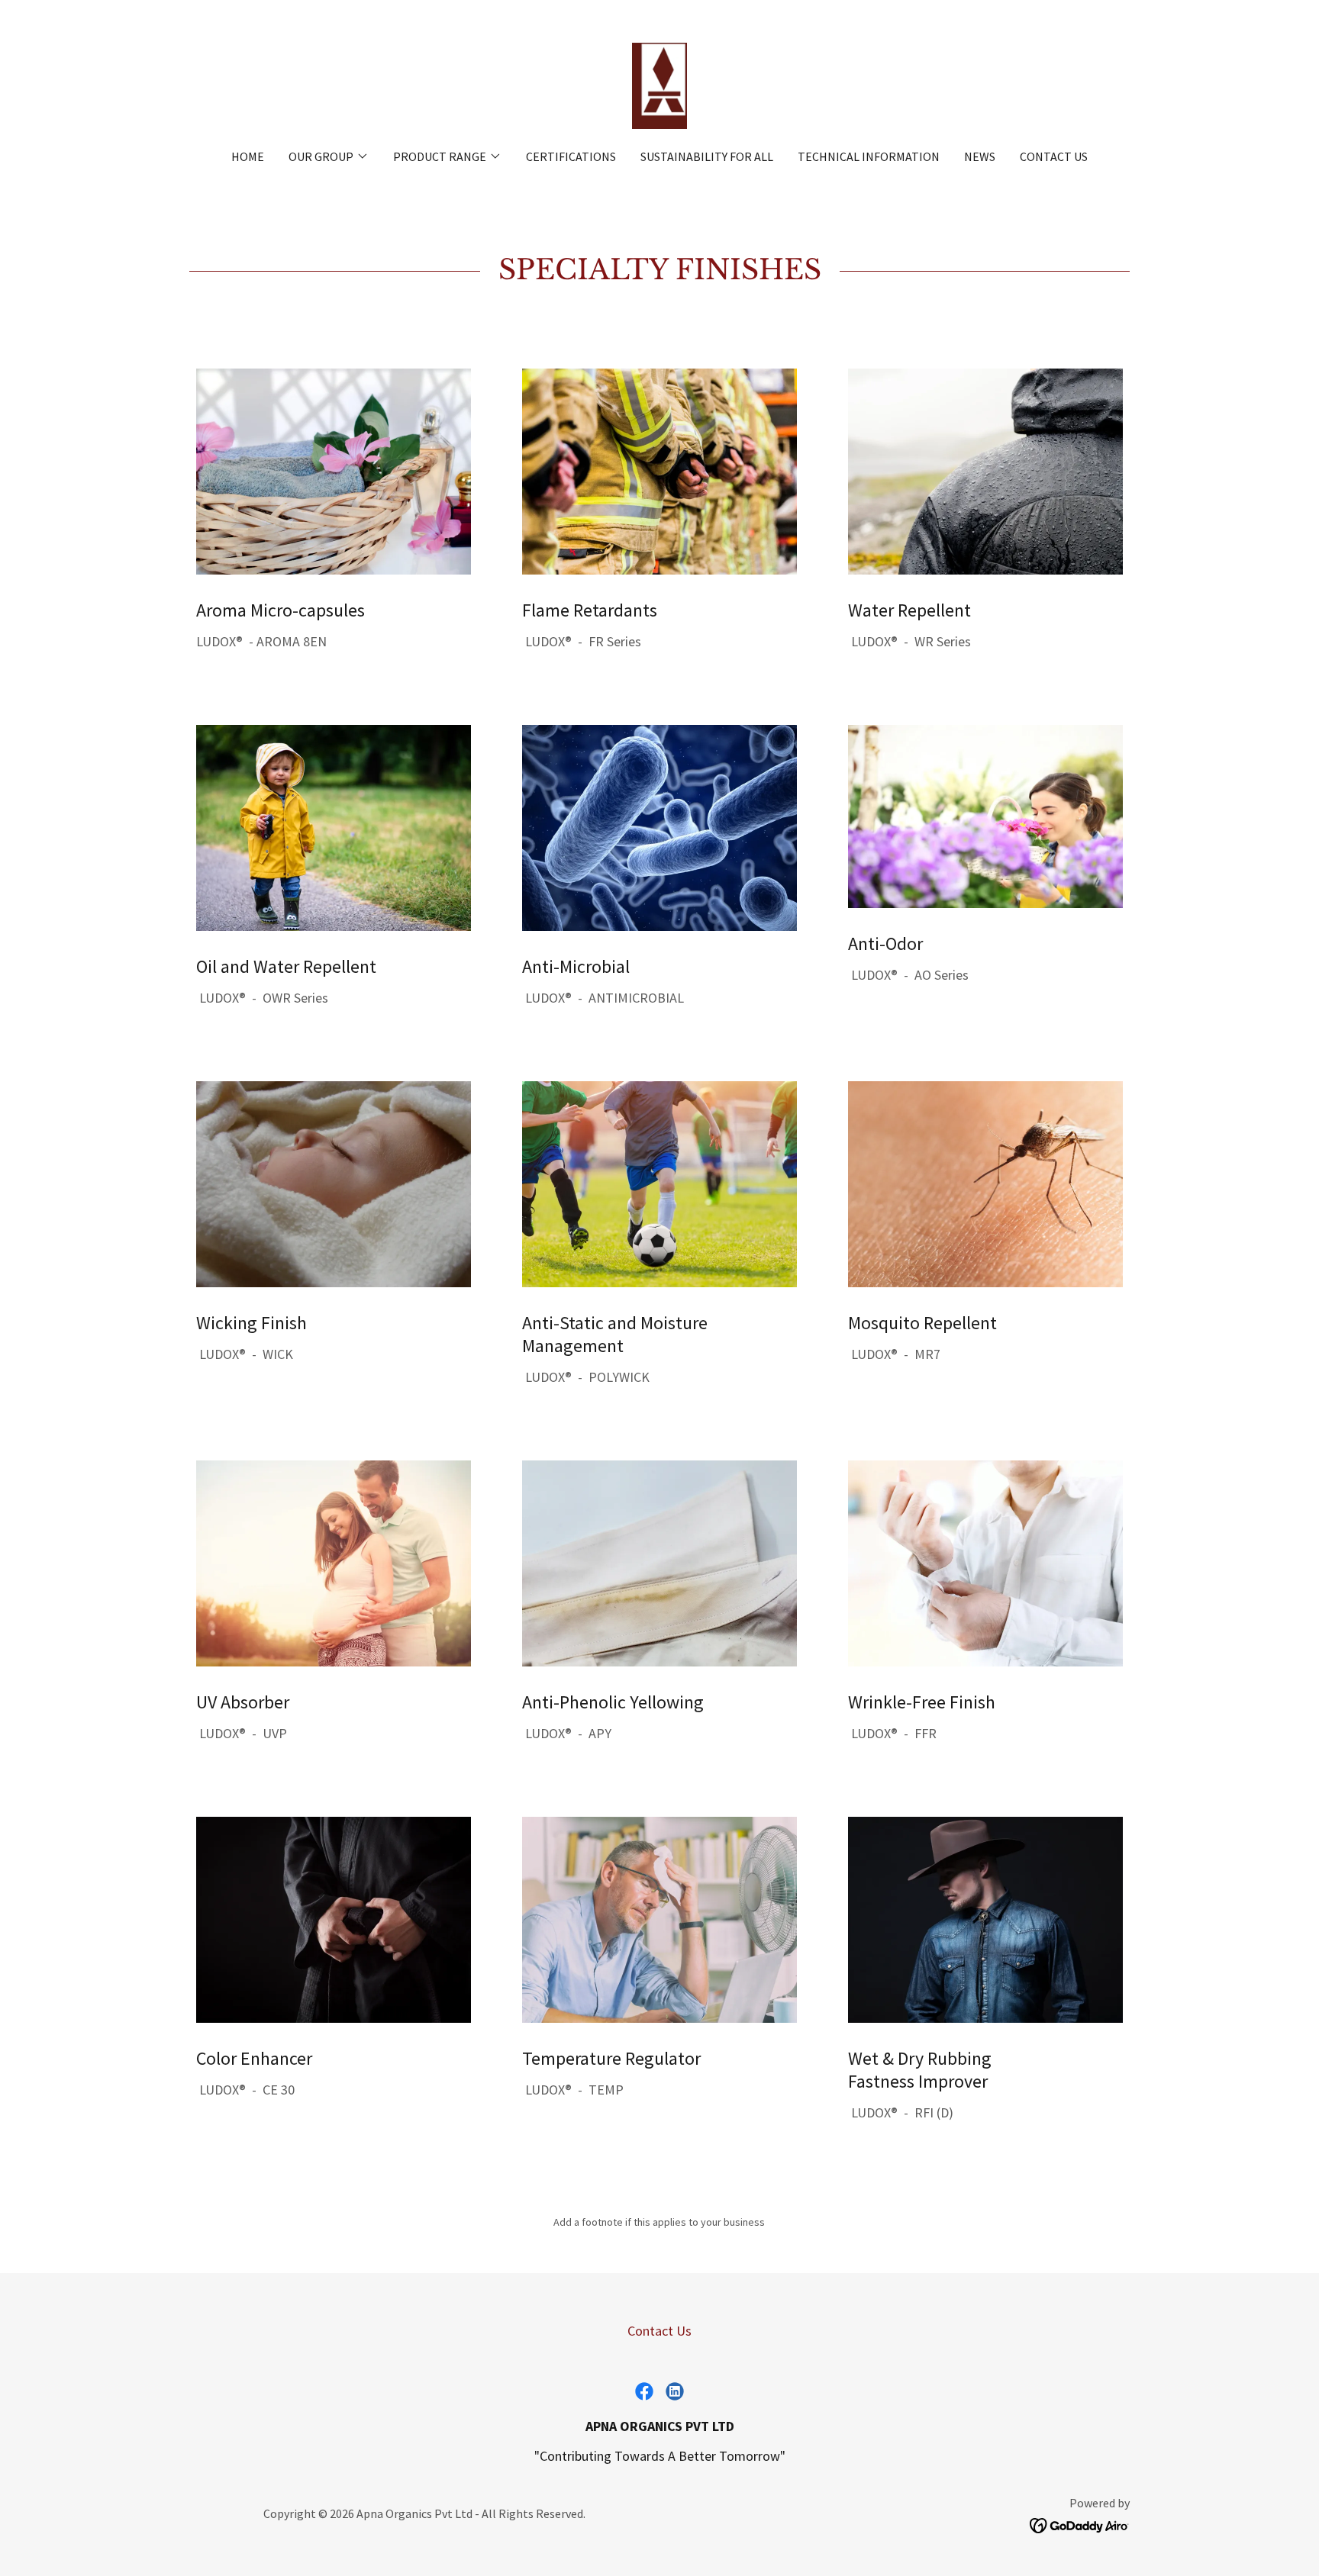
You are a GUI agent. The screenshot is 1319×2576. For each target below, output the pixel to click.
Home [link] (248, 156)
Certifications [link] (571, 156)
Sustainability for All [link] (707, 156)
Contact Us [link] (1054, 156)
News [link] (980, 156)
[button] (329, 156)
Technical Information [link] (869, 156)
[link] (659, 84)
